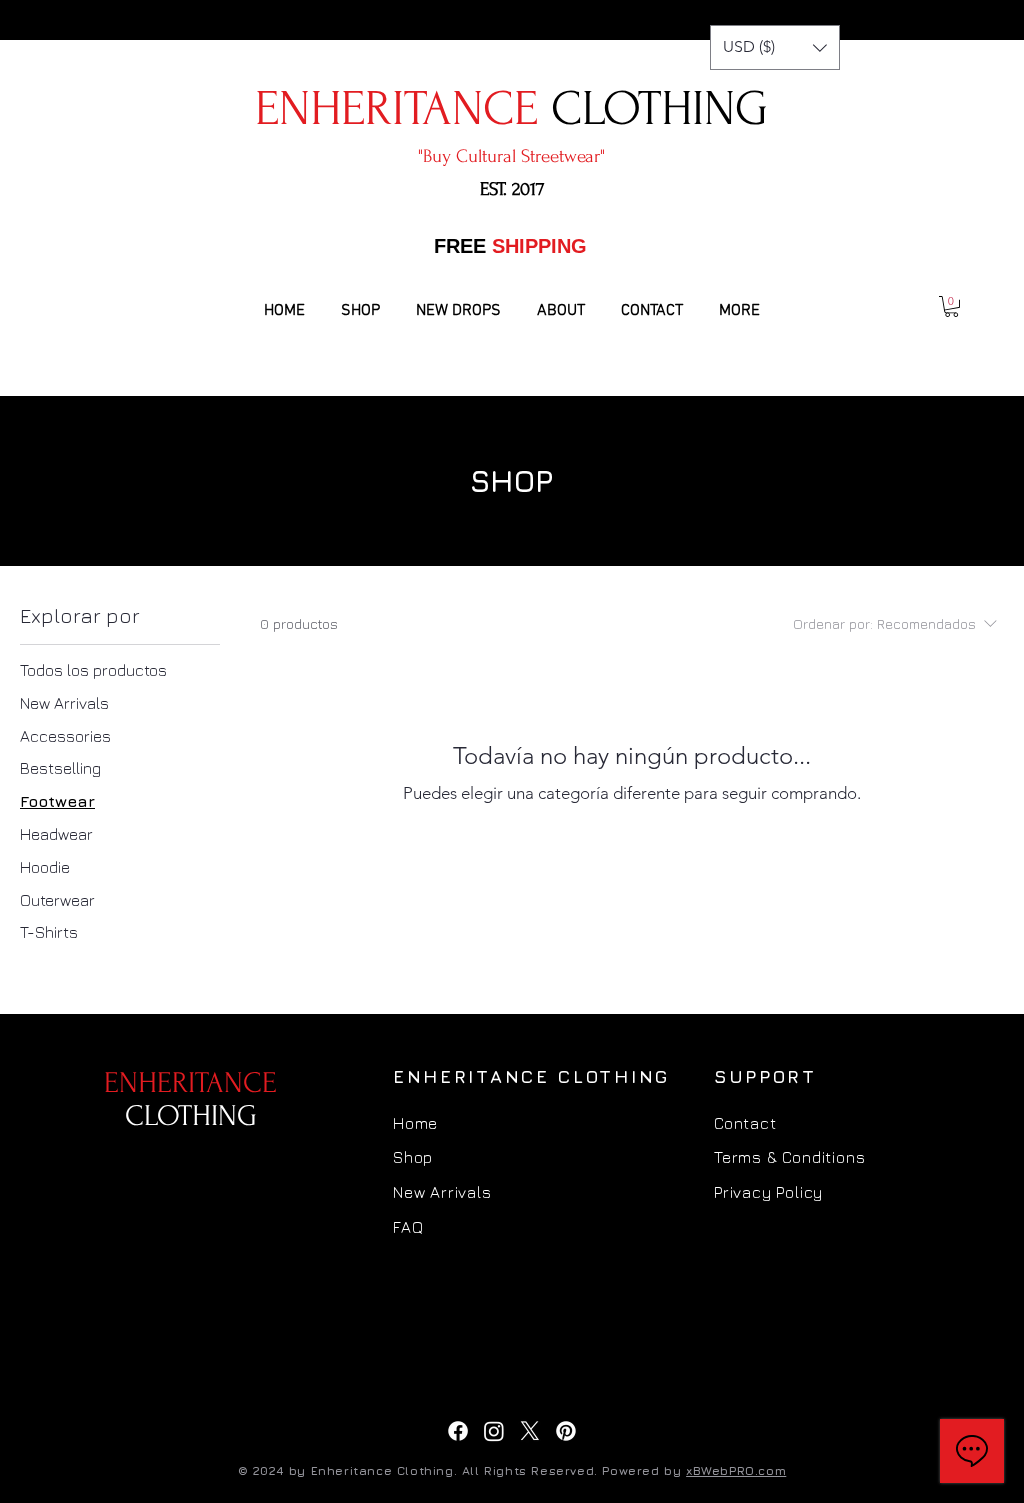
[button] (775, 47)
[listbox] (775, 47)
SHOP (511, 481)
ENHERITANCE (190, 1099)
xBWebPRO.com (736, 1470)
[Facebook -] (458, 1431)
